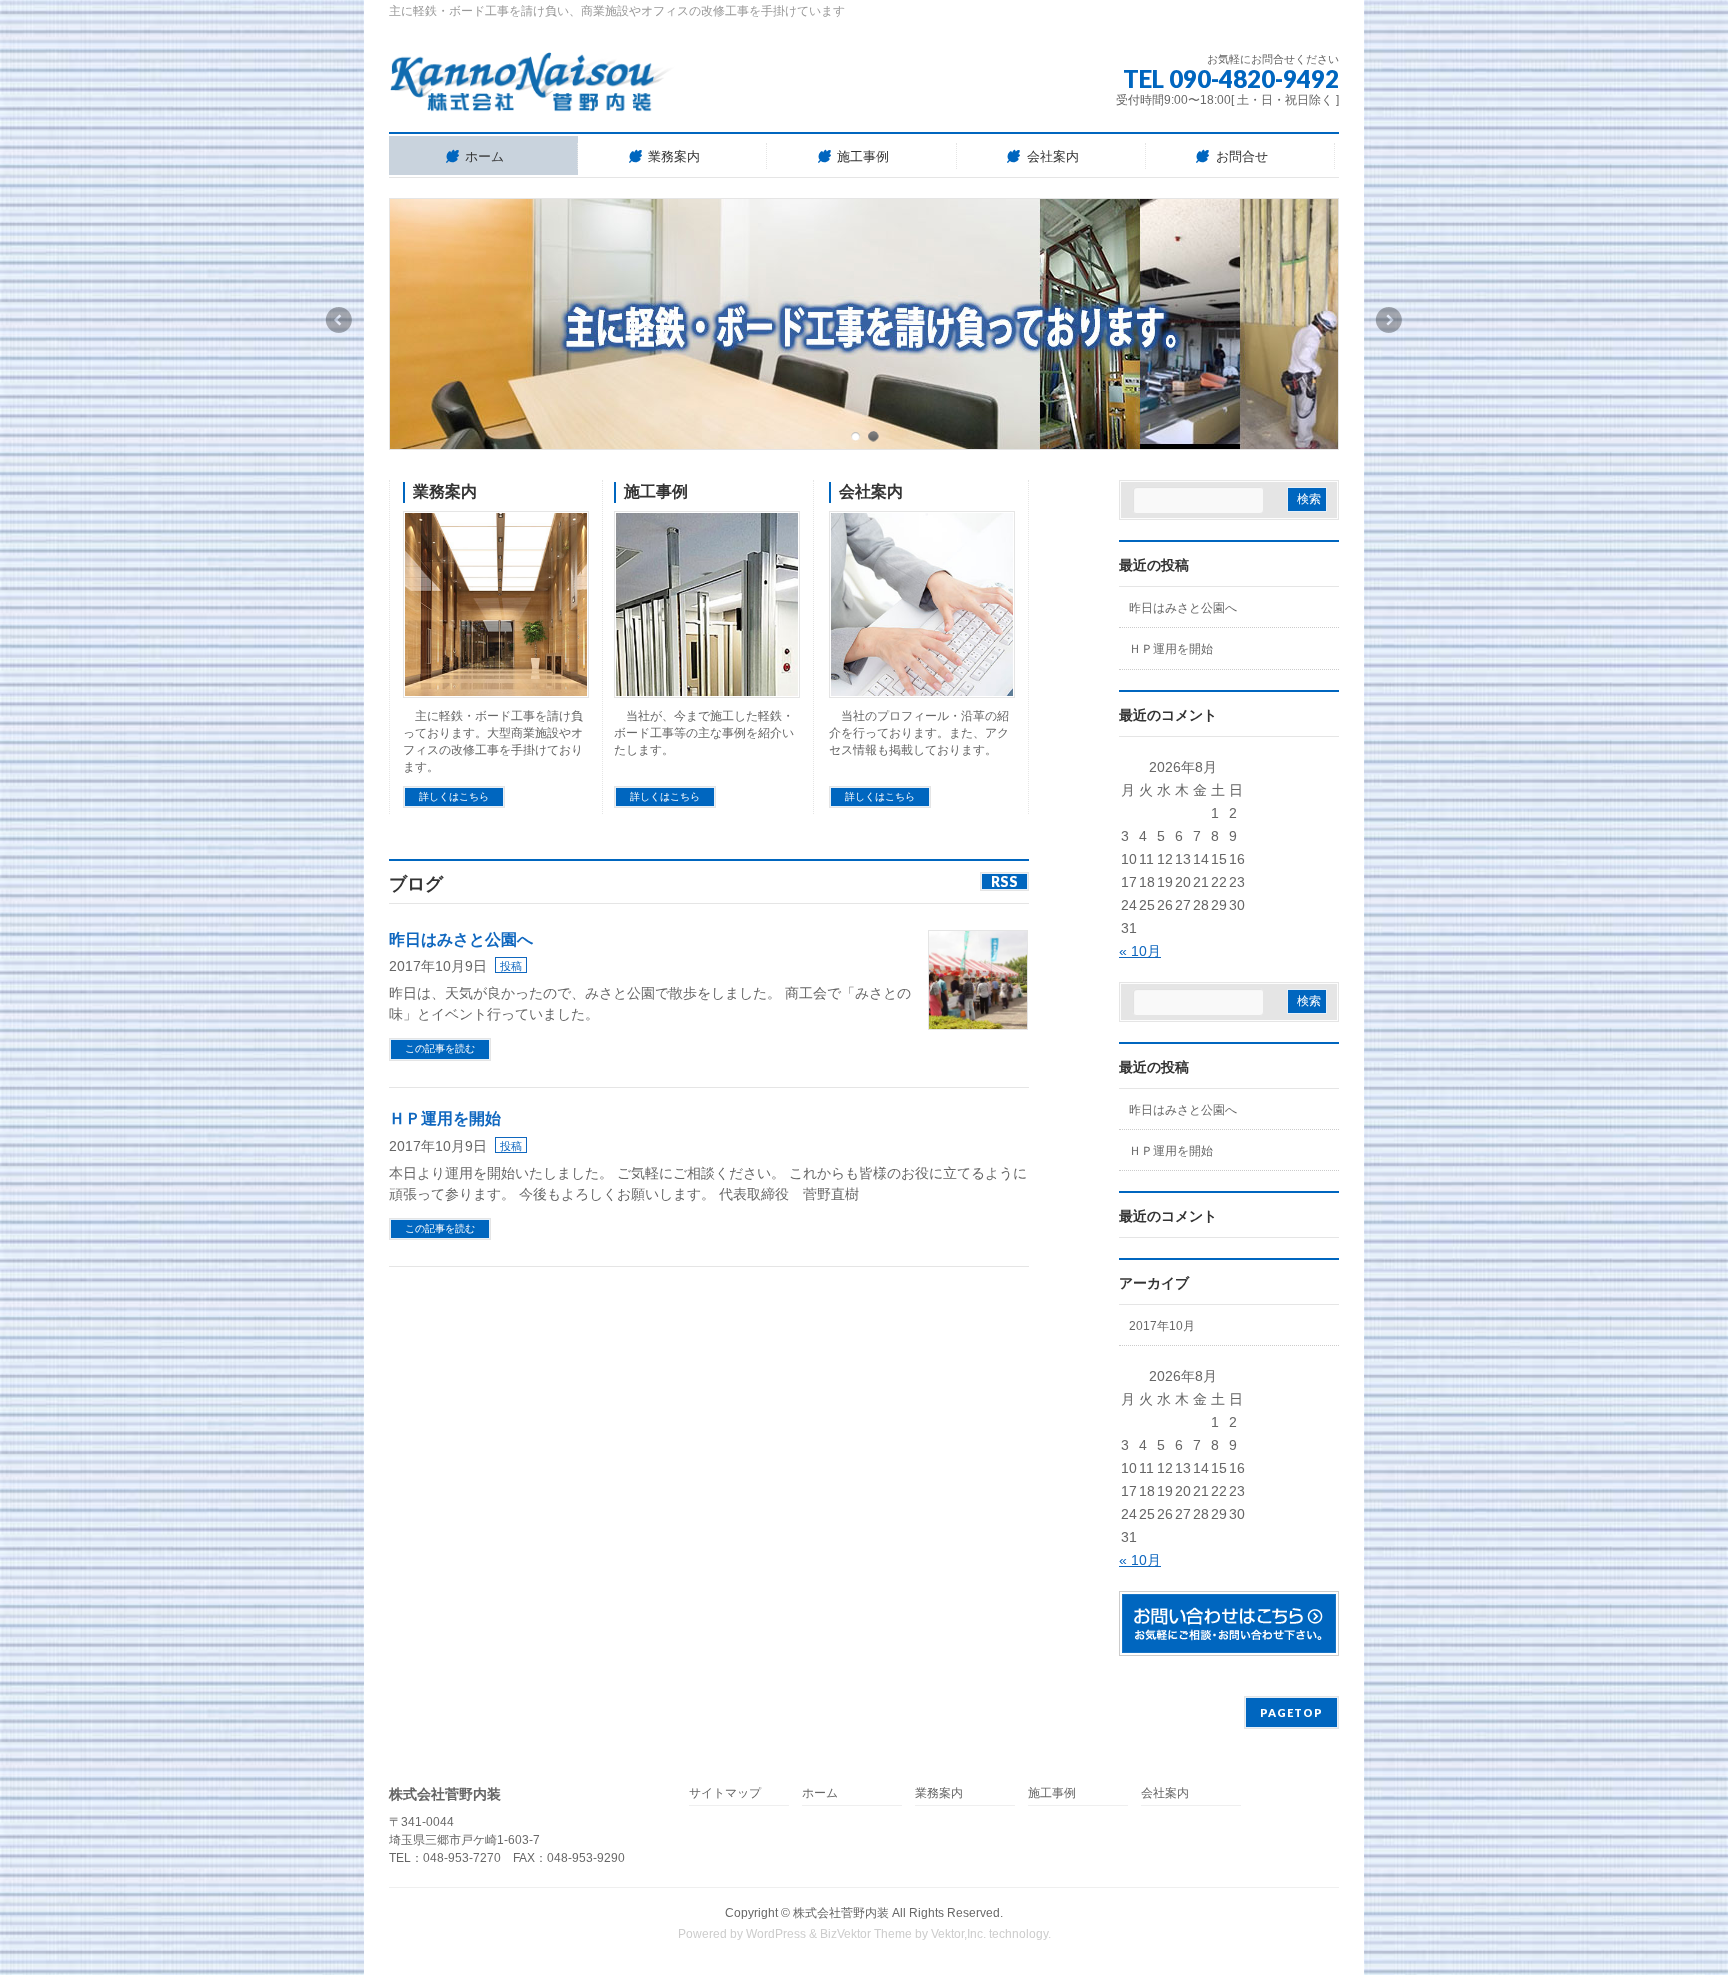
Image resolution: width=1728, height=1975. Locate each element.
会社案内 (871, 491)
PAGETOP (1291, 1712)
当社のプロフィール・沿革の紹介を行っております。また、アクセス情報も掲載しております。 (919, 733)
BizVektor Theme (866, 1934)
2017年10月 (1162, 1326)
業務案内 (445, 491)
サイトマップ (725, 1793)
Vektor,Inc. (958, 1934)
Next (1390, 320)
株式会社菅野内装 (841, 1913)
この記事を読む (440, 1048)
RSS (1004, 881)
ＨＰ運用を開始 (445, 1118)
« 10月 (1140, 951)
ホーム (820, 1793)
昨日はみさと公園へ (461, 939)
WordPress (776, 1934)
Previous (338, 320)
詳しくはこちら (454, 796)
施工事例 (656, 491)
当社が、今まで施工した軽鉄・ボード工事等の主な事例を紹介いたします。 (704, 733)
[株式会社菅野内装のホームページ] (532, 89)
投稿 (511, 966)
